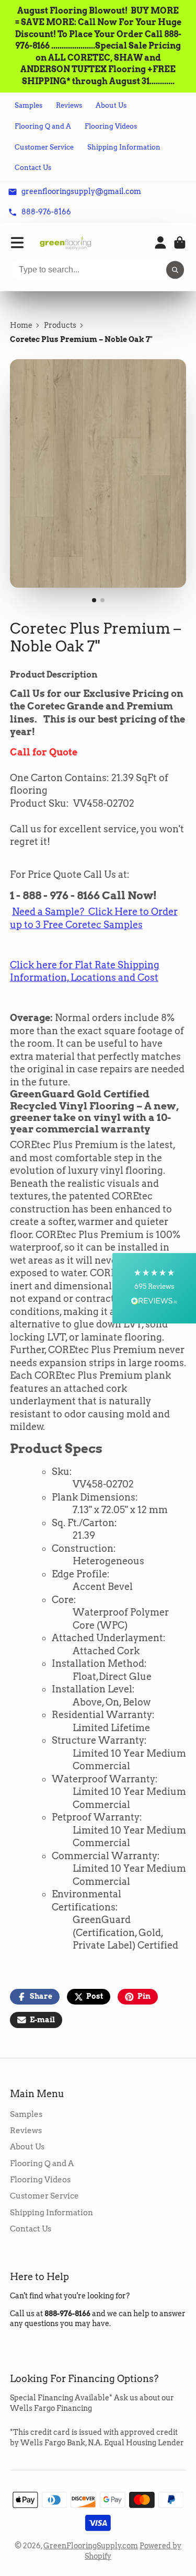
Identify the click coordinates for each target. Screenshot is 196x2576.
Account (160, 243)
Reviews (69, 105)
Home (21, 325)
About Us (111, 105)
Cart (180, 243)
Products (60, 325)
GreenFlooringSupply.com (91, 2546)
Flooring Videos (111, 126)
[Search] (175, 270)
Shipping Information (124, 147)
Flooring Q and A (43, 126)
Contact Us (33, 168)
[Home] (65, 243)
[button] (154, 1288)
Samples (28, 105)
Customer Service (44, 147)
